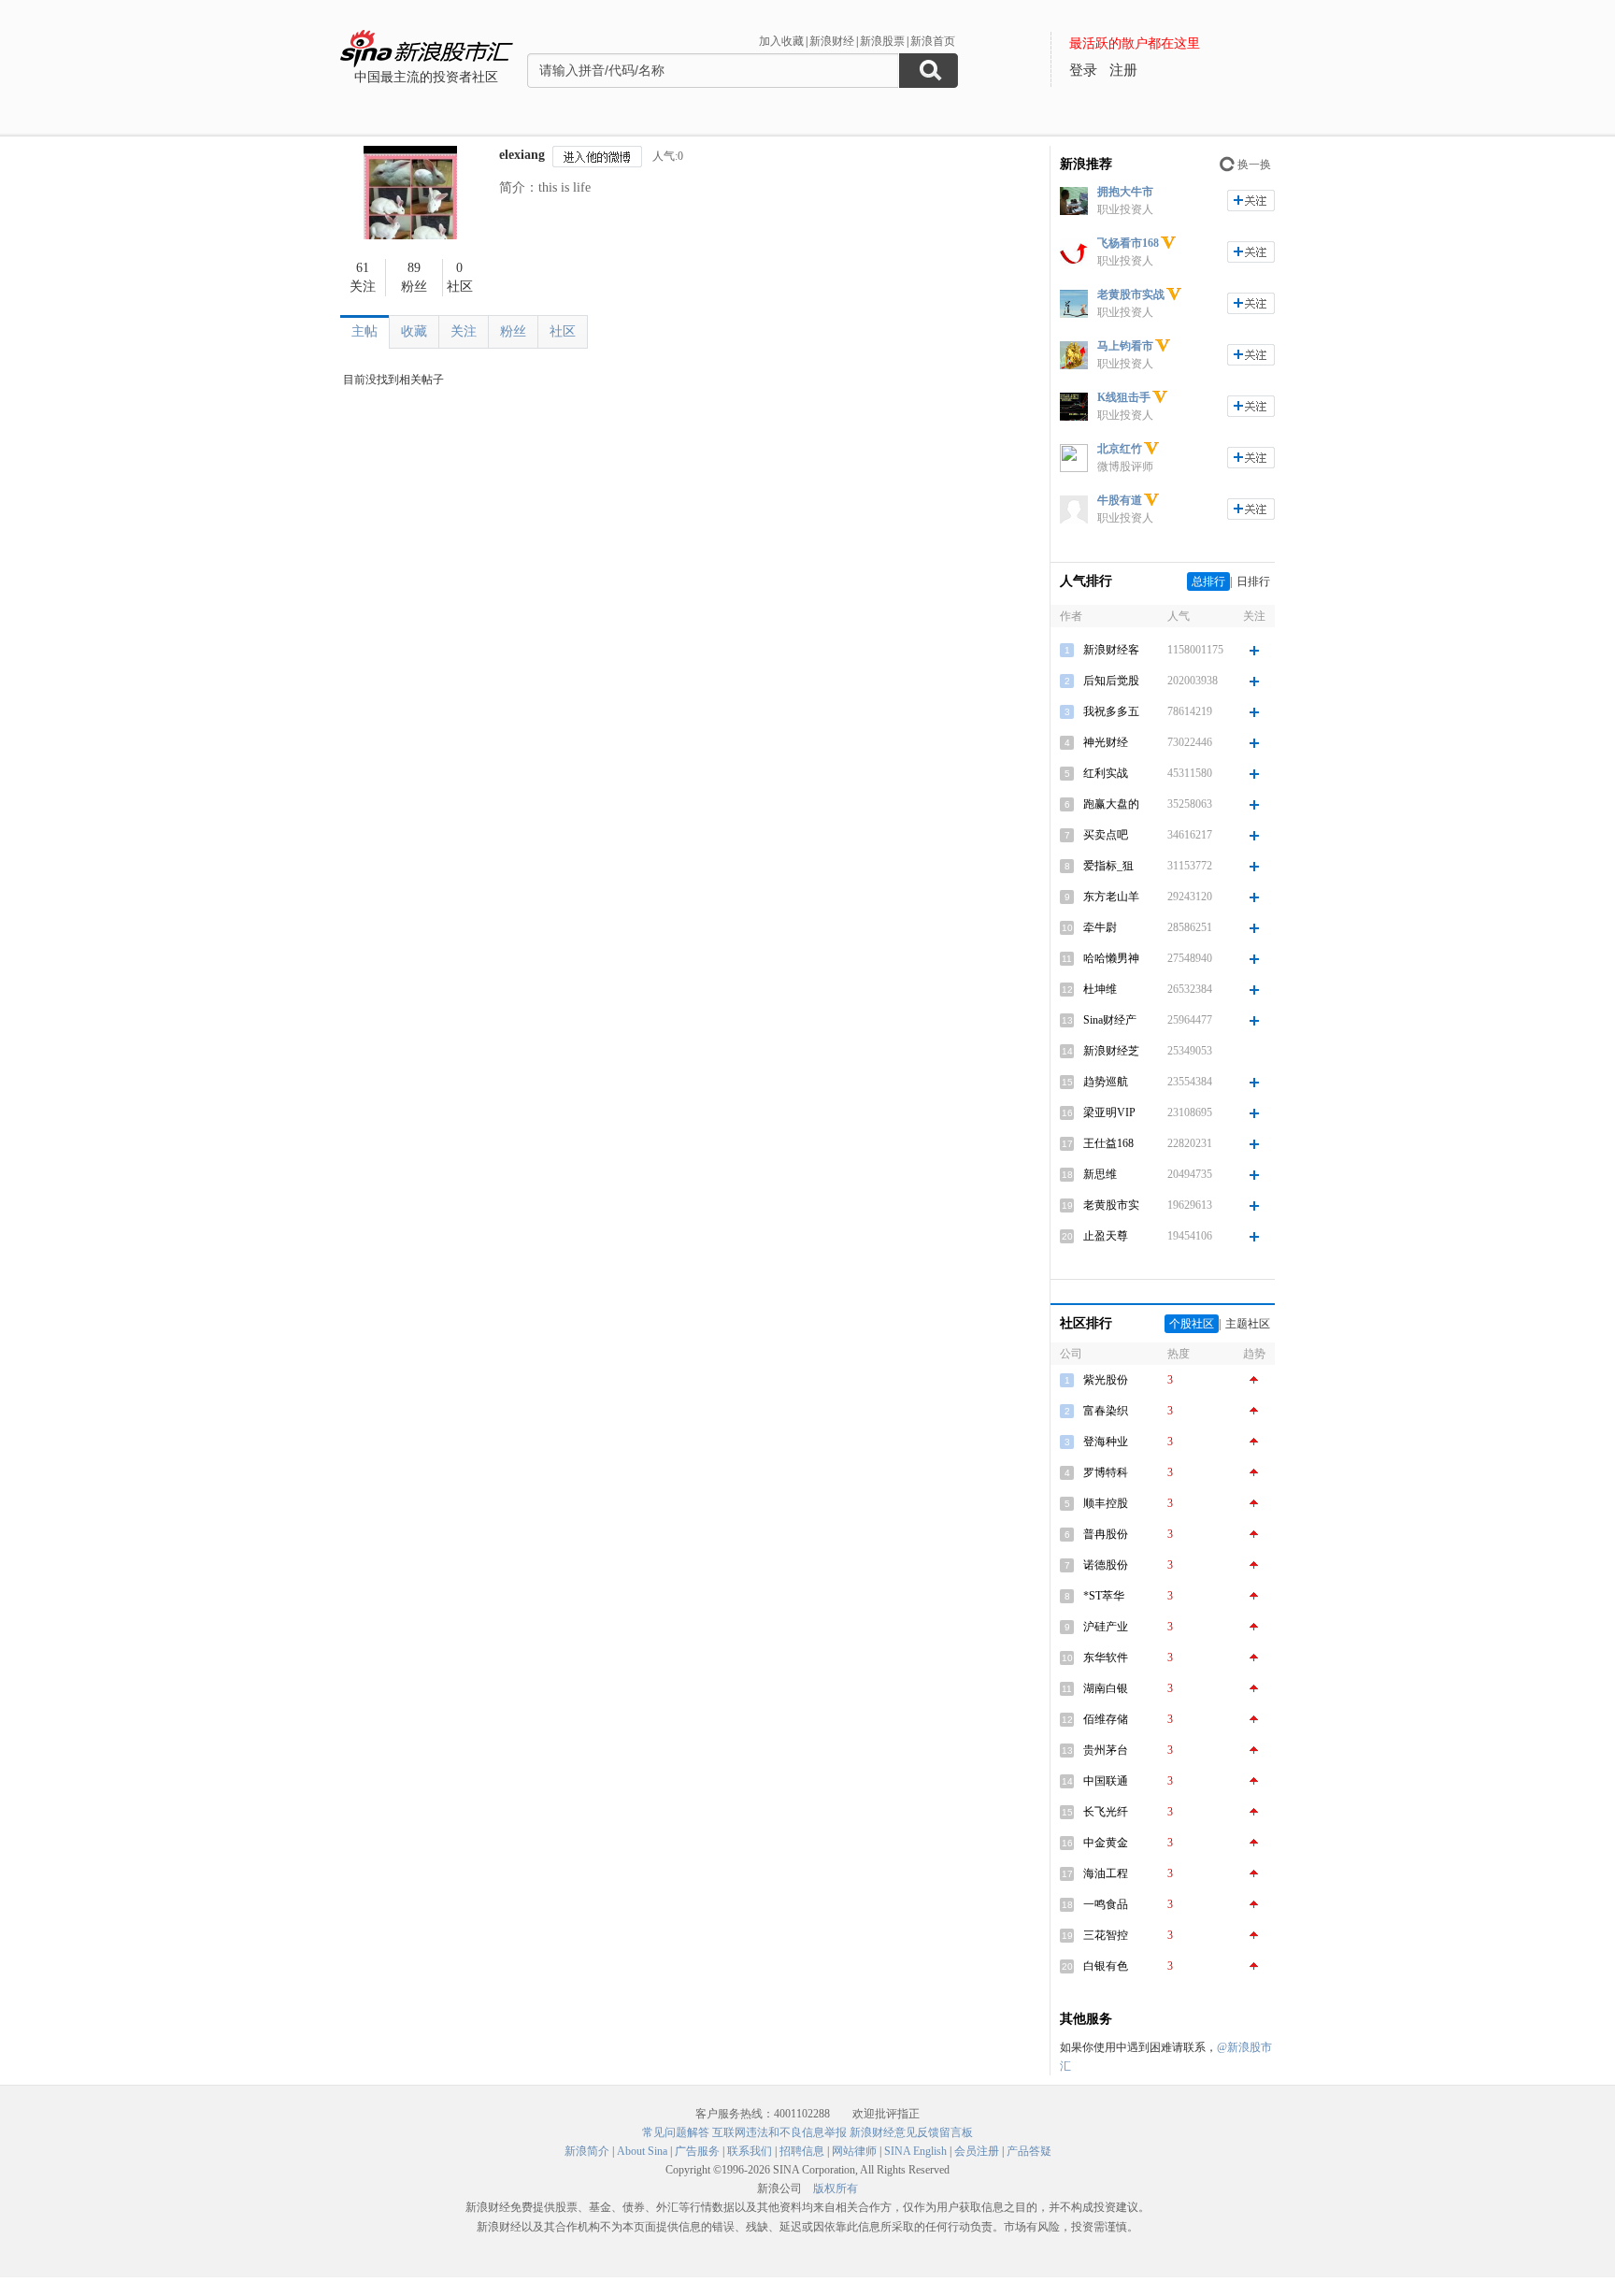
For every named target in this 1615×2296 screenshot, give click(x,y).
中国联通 (1106, 1781)
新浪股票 (882, 41)
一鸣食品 (1106, 1904)
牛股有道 (1120, 500)
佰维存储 (1106, 1719)
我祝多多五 (1111, 711)
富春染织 (1106, 1411)
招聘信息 (802, 2151)
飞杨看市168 (1128, 243)
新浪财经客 (1111, 650)
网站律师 (854, 2151)
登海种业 (1106, 1442)
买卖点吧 (1106, 835)
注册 (1123, 70)
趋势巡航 (1106, 1082)
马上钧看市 (1125, 346)
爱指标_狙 (1108, 866)
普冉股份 (1106, 1534)
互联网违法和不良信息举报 (779, 2132)
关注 (464, 331)
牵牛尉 (1100, 927)
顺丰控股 (1106, 1503)
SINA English (915, 2151)
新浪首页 (933, 41)
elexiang (522, 155)
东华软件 (1106, 1657)
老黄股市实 (1111, 1205)
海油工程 (1106, 1873)
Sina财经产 (1110, 1020)
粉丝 (513, 331)
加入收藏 (781, 41)
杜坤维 (1100, 989)
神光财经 (1106, 742)
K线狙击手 (1124, 397)
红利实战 (1106, 773)
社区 (563, 331)
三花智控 (1106, 1935)
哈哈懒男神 (1111, 958)
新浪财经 (832, 41)
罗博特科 (1106, 1472)
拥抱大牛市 (1125, 192)
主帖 (364, 331)
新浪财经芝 (1111, 1051)
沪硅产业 (1106, 1627)
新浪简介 (587, 2151)
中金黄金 (1106, 1843)
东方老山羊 (1111, 897)
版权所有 (836, 2188)
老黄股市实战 (1131, 294)
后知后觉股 (1111, 681)
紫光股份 (1106, 1380)
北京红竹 (1120, 449)
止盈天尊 (1106, 1236)
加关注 (1251, 201)
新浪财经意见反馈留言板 (911, 2132)
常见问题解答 (676, 2132)
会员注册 (977, 2151)
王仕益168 (1108, 1143)
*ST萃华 (1104, 1596)
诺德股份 (1106, 1565)
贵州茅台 (1106, 1750)
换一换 (1254, 165)
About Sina (642, 2151)
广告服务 (697, 2151)
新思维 (1100, 1174)
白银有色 (1106, 1966)
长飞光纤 (1106, 1812)
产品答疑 (1029, 2151)
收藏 (414, 331)
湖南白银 (1106, 1688)
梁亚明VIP (1109, 1112)
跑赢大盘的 (1111, 804)
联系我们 (750, 2151)
